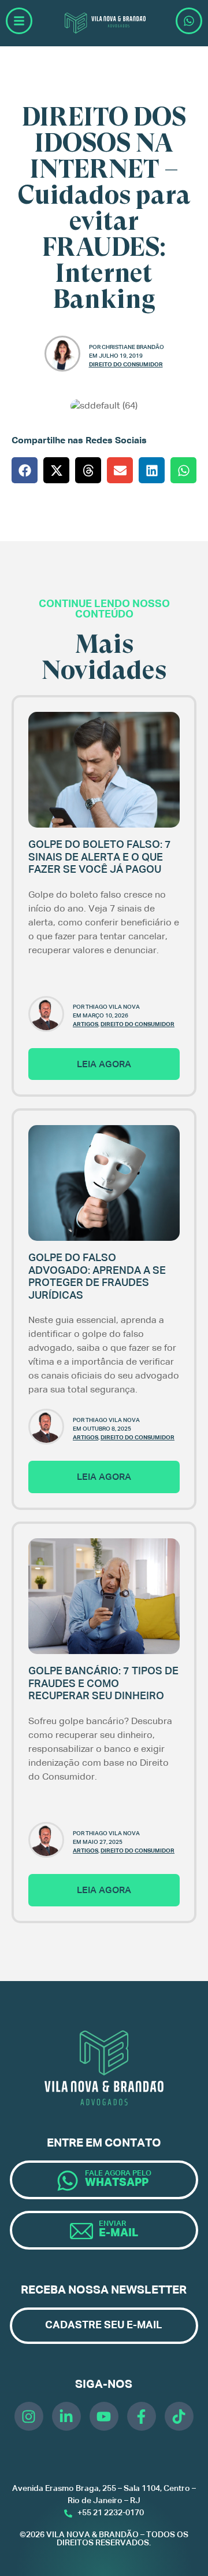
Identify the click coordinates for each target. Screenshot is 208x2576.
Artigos (86, 1024)
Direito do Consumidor (126, 365)
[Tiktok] (179, 2416)
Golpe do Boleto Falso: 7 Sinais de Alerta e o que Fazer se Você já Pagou (100, 857)
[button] (25, 470)
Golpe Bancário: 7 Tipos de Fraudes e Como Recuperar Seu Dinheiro (103, 1684)
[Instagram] (29, 2416)
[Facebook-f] (142, 2416)
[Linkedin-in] (66, 2416)
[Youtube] (104, 2416)
